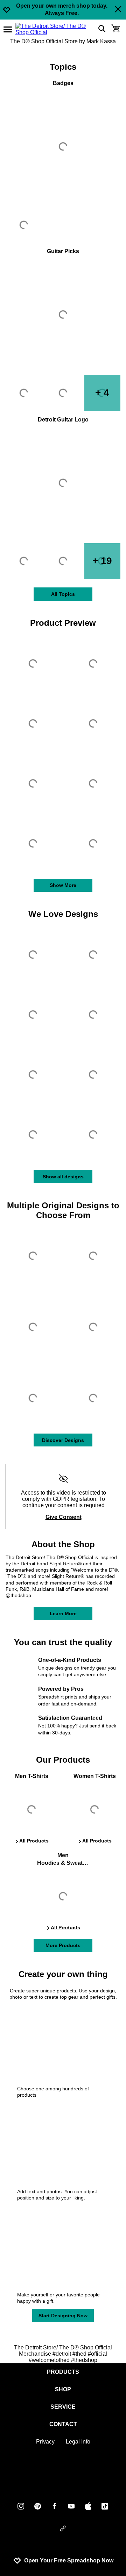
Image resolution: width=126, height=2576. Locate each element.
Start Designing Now (63, 2316)
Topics (63, 67)
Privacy (45, 2442)
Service (63, 2407)
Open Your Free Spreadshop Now (69, 2560)
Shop (63, 2389)
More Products (63, 1945)
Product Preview (63, 623)
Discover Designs (63, 1440)
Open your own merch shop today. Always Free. (62, 9)
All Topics (63, 594)
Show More (63, 885)
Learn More (63, 1613)
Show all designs (63, 1177)
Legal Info (78, 2442)
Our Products (63, 1760)
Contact (63, 2424)
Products (63, 2372)
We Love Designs (63, 914)
